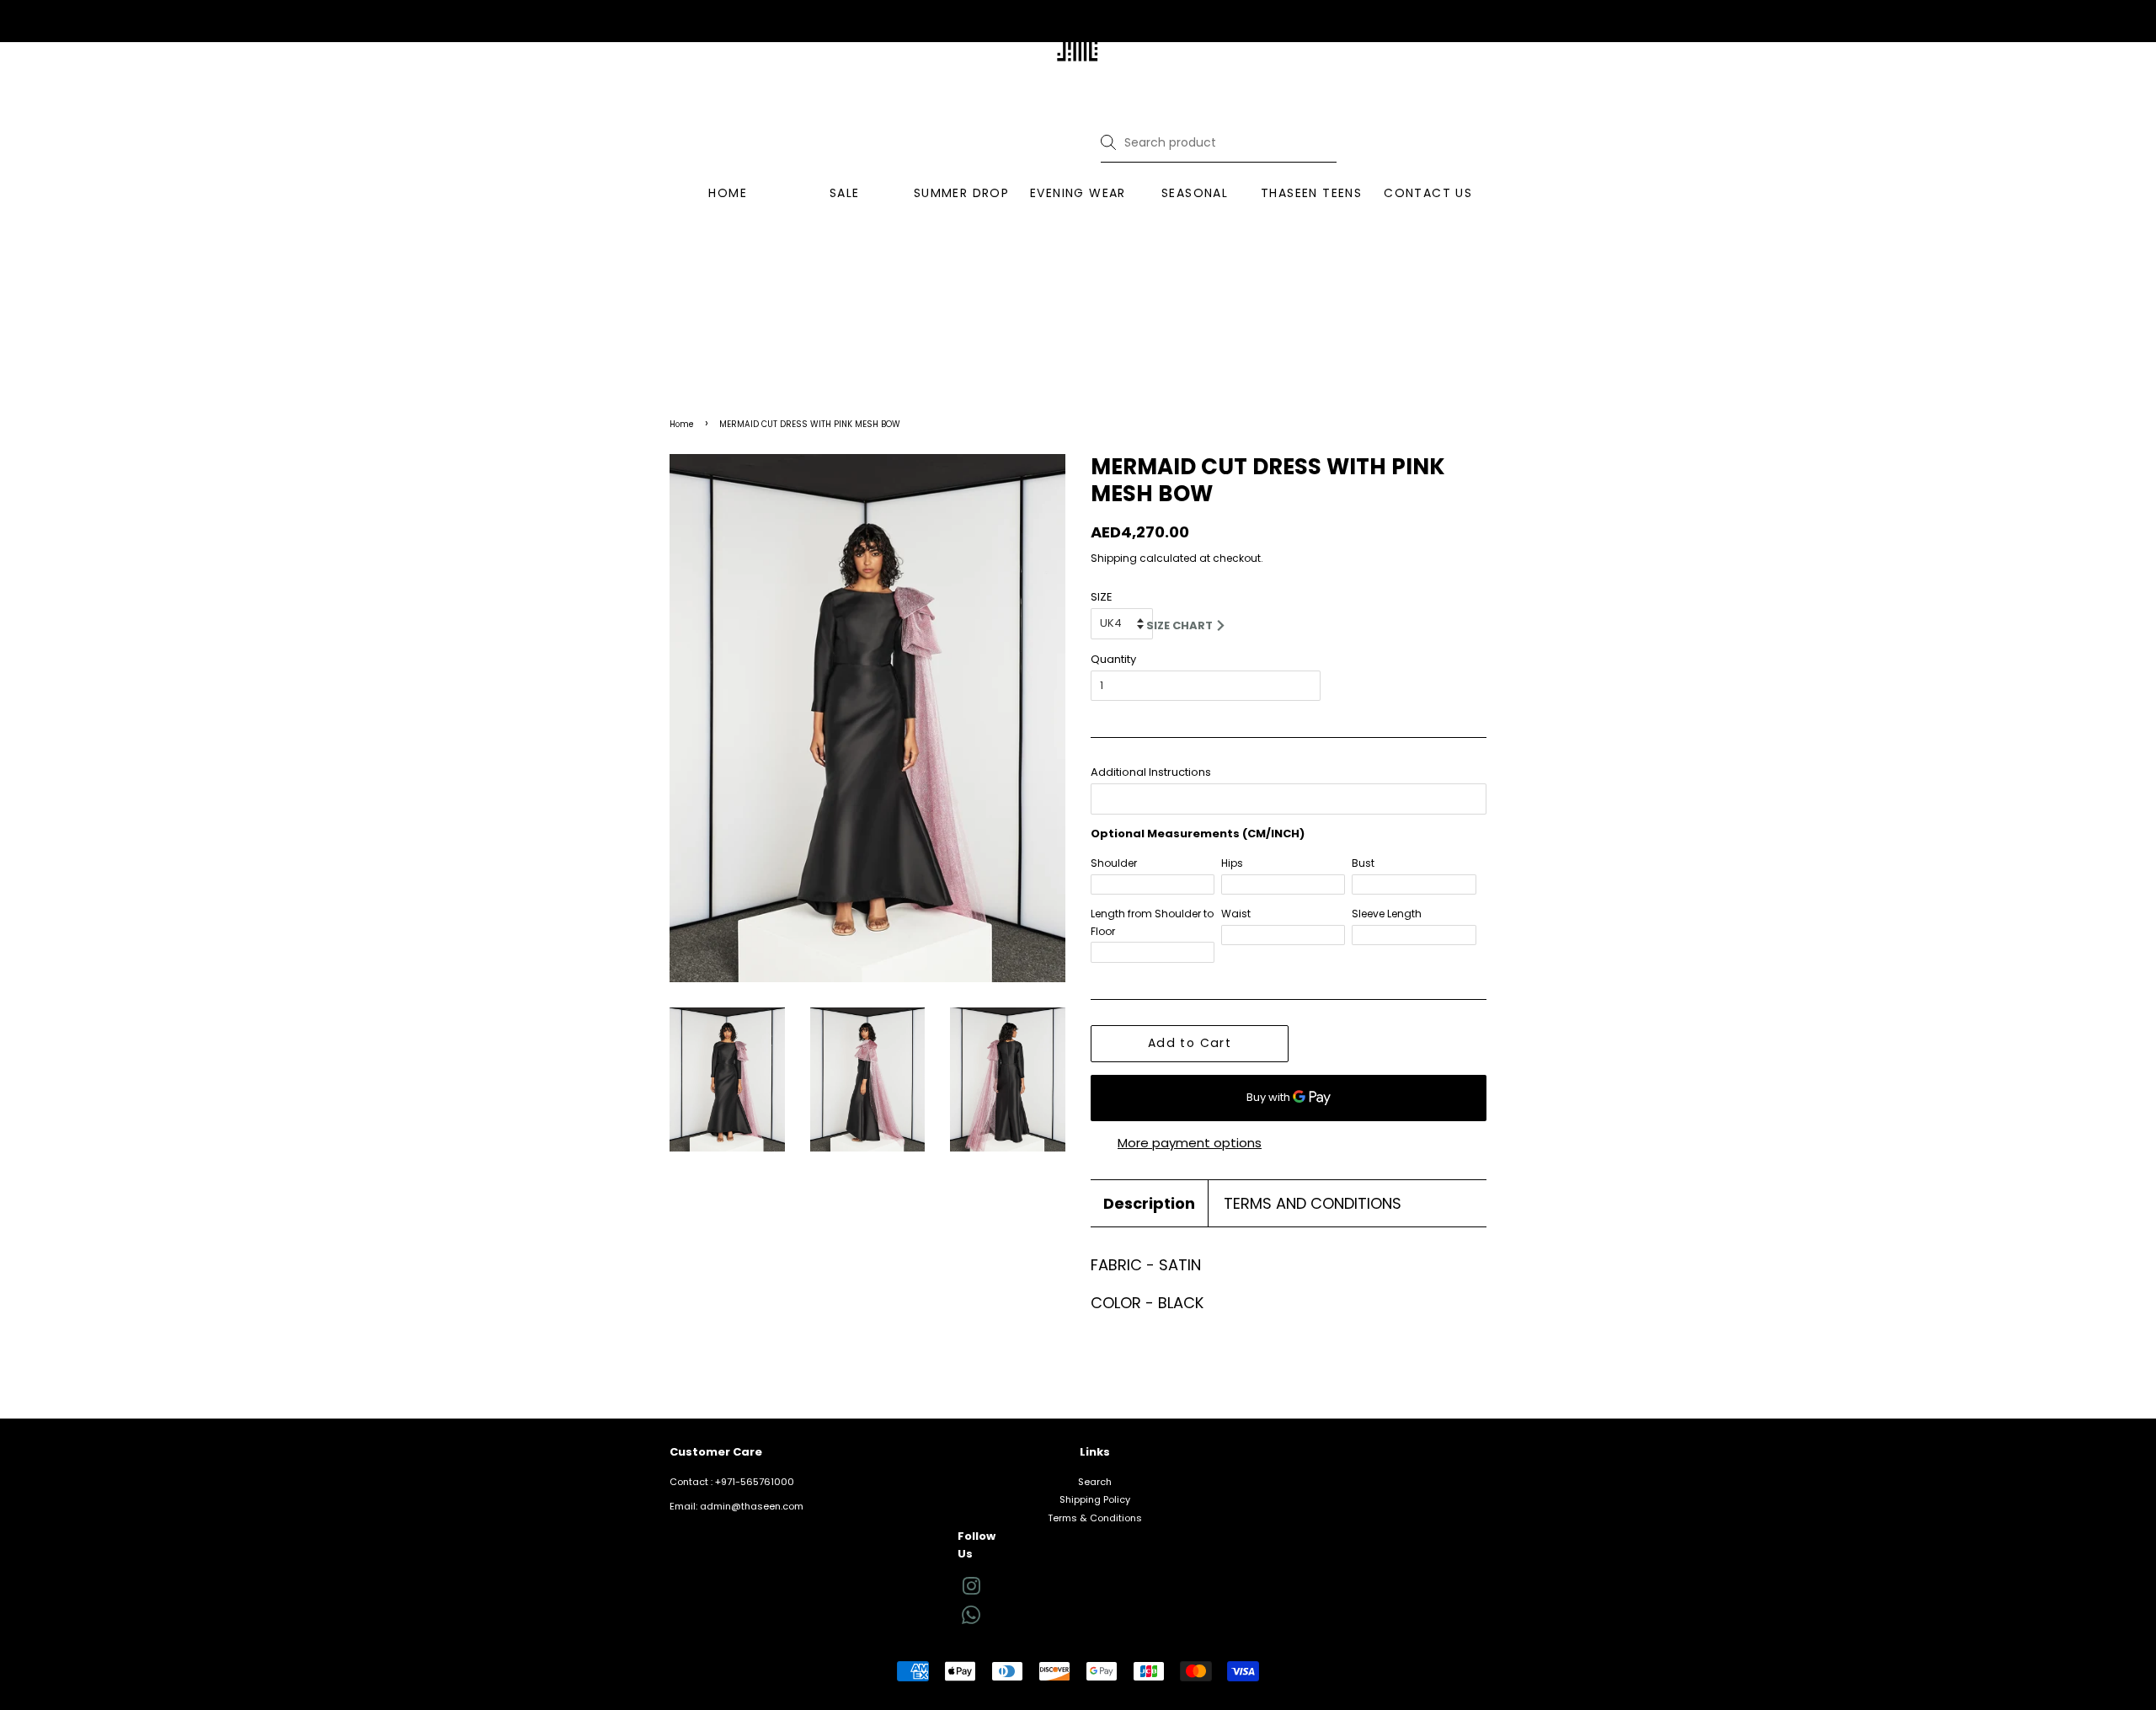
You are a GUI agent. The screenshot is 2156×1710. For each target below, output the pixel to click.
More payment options (1190, 1143)
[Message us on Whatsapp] (971, 1621)
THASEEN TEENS (1311, 193)
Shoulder (1114, 863)
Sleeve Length (1387, 914)
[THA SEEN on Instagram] (971, 1590)
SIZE (1102, 597)
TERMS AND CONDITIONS (1313, 1203)
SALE (845, 193)
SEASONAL (1195, 193)
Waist (1236, 914)
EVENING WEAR (1078, 193)
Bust (1363, 863)
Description (1149, 1203)
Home (682, 424)
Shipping (1114, 558)
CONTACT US (1428, 193)
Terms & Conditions (1095, 1518)
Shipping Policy (1095, 1499)
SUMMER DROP (961, 193)
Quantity (1113, 659)
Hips (1232, 863)
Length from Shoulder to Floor (1152, 922)
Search (1095, 1482)
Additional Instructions (1151, 772)
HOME (728, 193)
